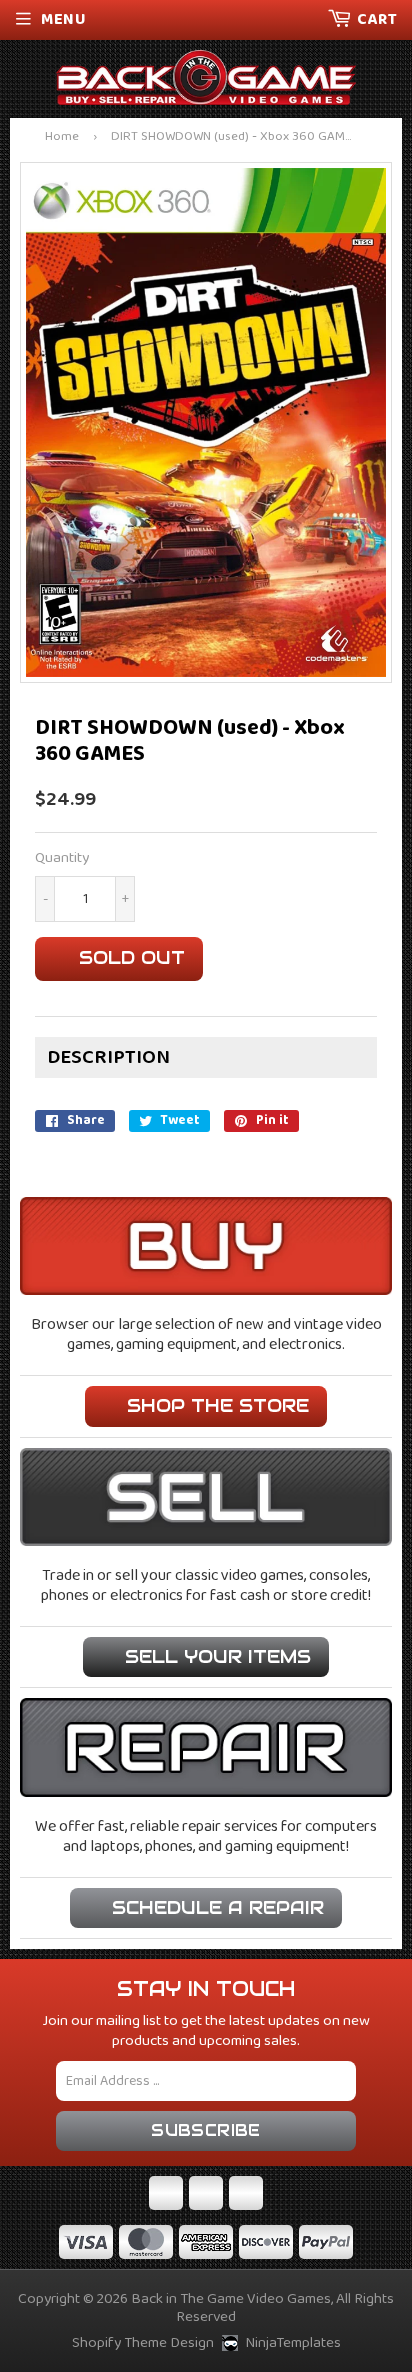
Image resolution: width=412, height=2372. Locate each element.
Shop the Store (218, 1405)
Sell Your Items (218, 1656)
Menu (63, 19)
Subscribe (206, 2130)
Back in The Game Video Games (231, 2299)
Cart (377, 19)
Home (62, 137)
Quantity (62, 858)
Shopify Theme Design (143, 2343)
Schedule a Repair (218, 1907)
